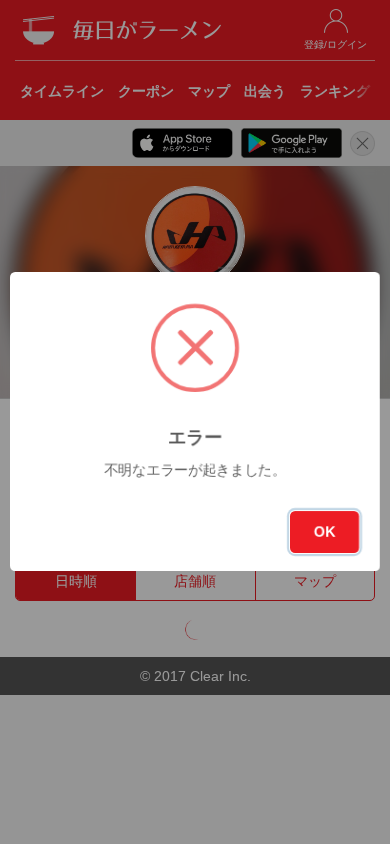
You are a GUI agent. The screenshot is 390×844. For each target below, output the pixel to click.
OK (324, 532)
